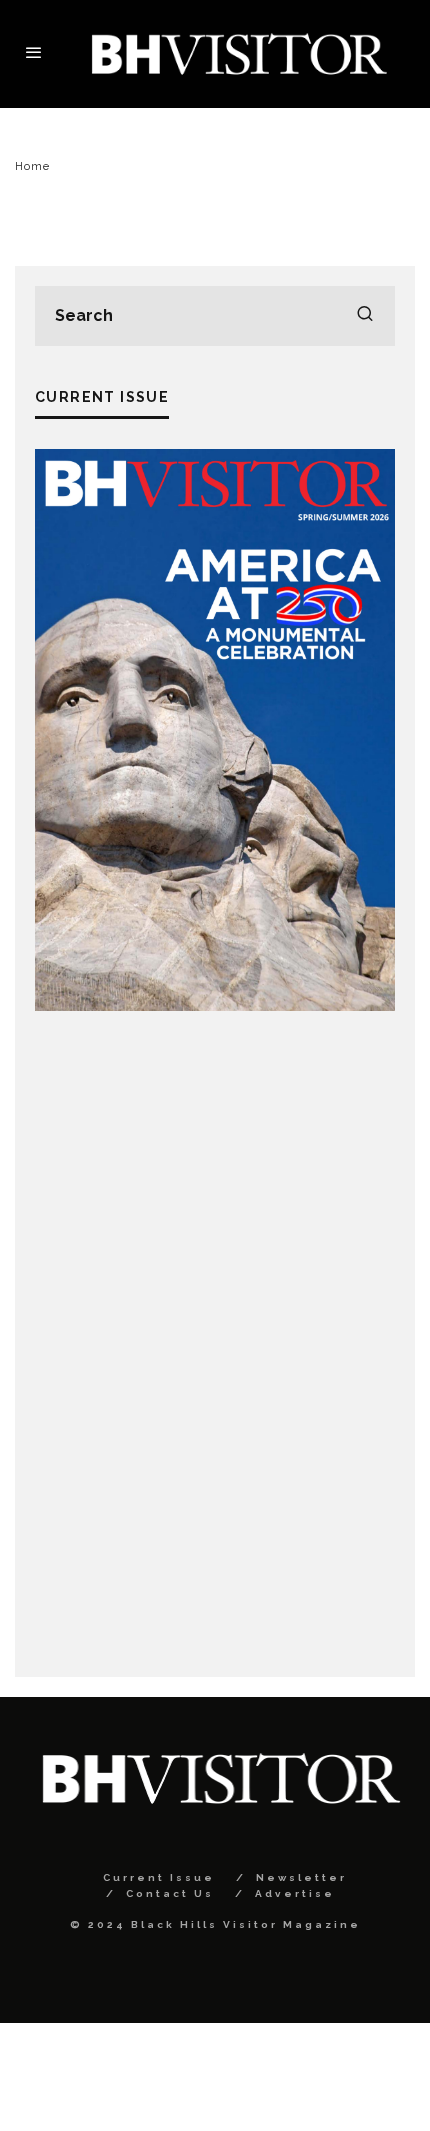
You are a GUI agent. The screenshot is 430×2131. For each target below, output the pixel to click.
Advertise (295, 1893)
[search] (365, 316)
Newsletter (301, 1877)
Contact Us (170, 1893)
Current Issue (159, 1877)
